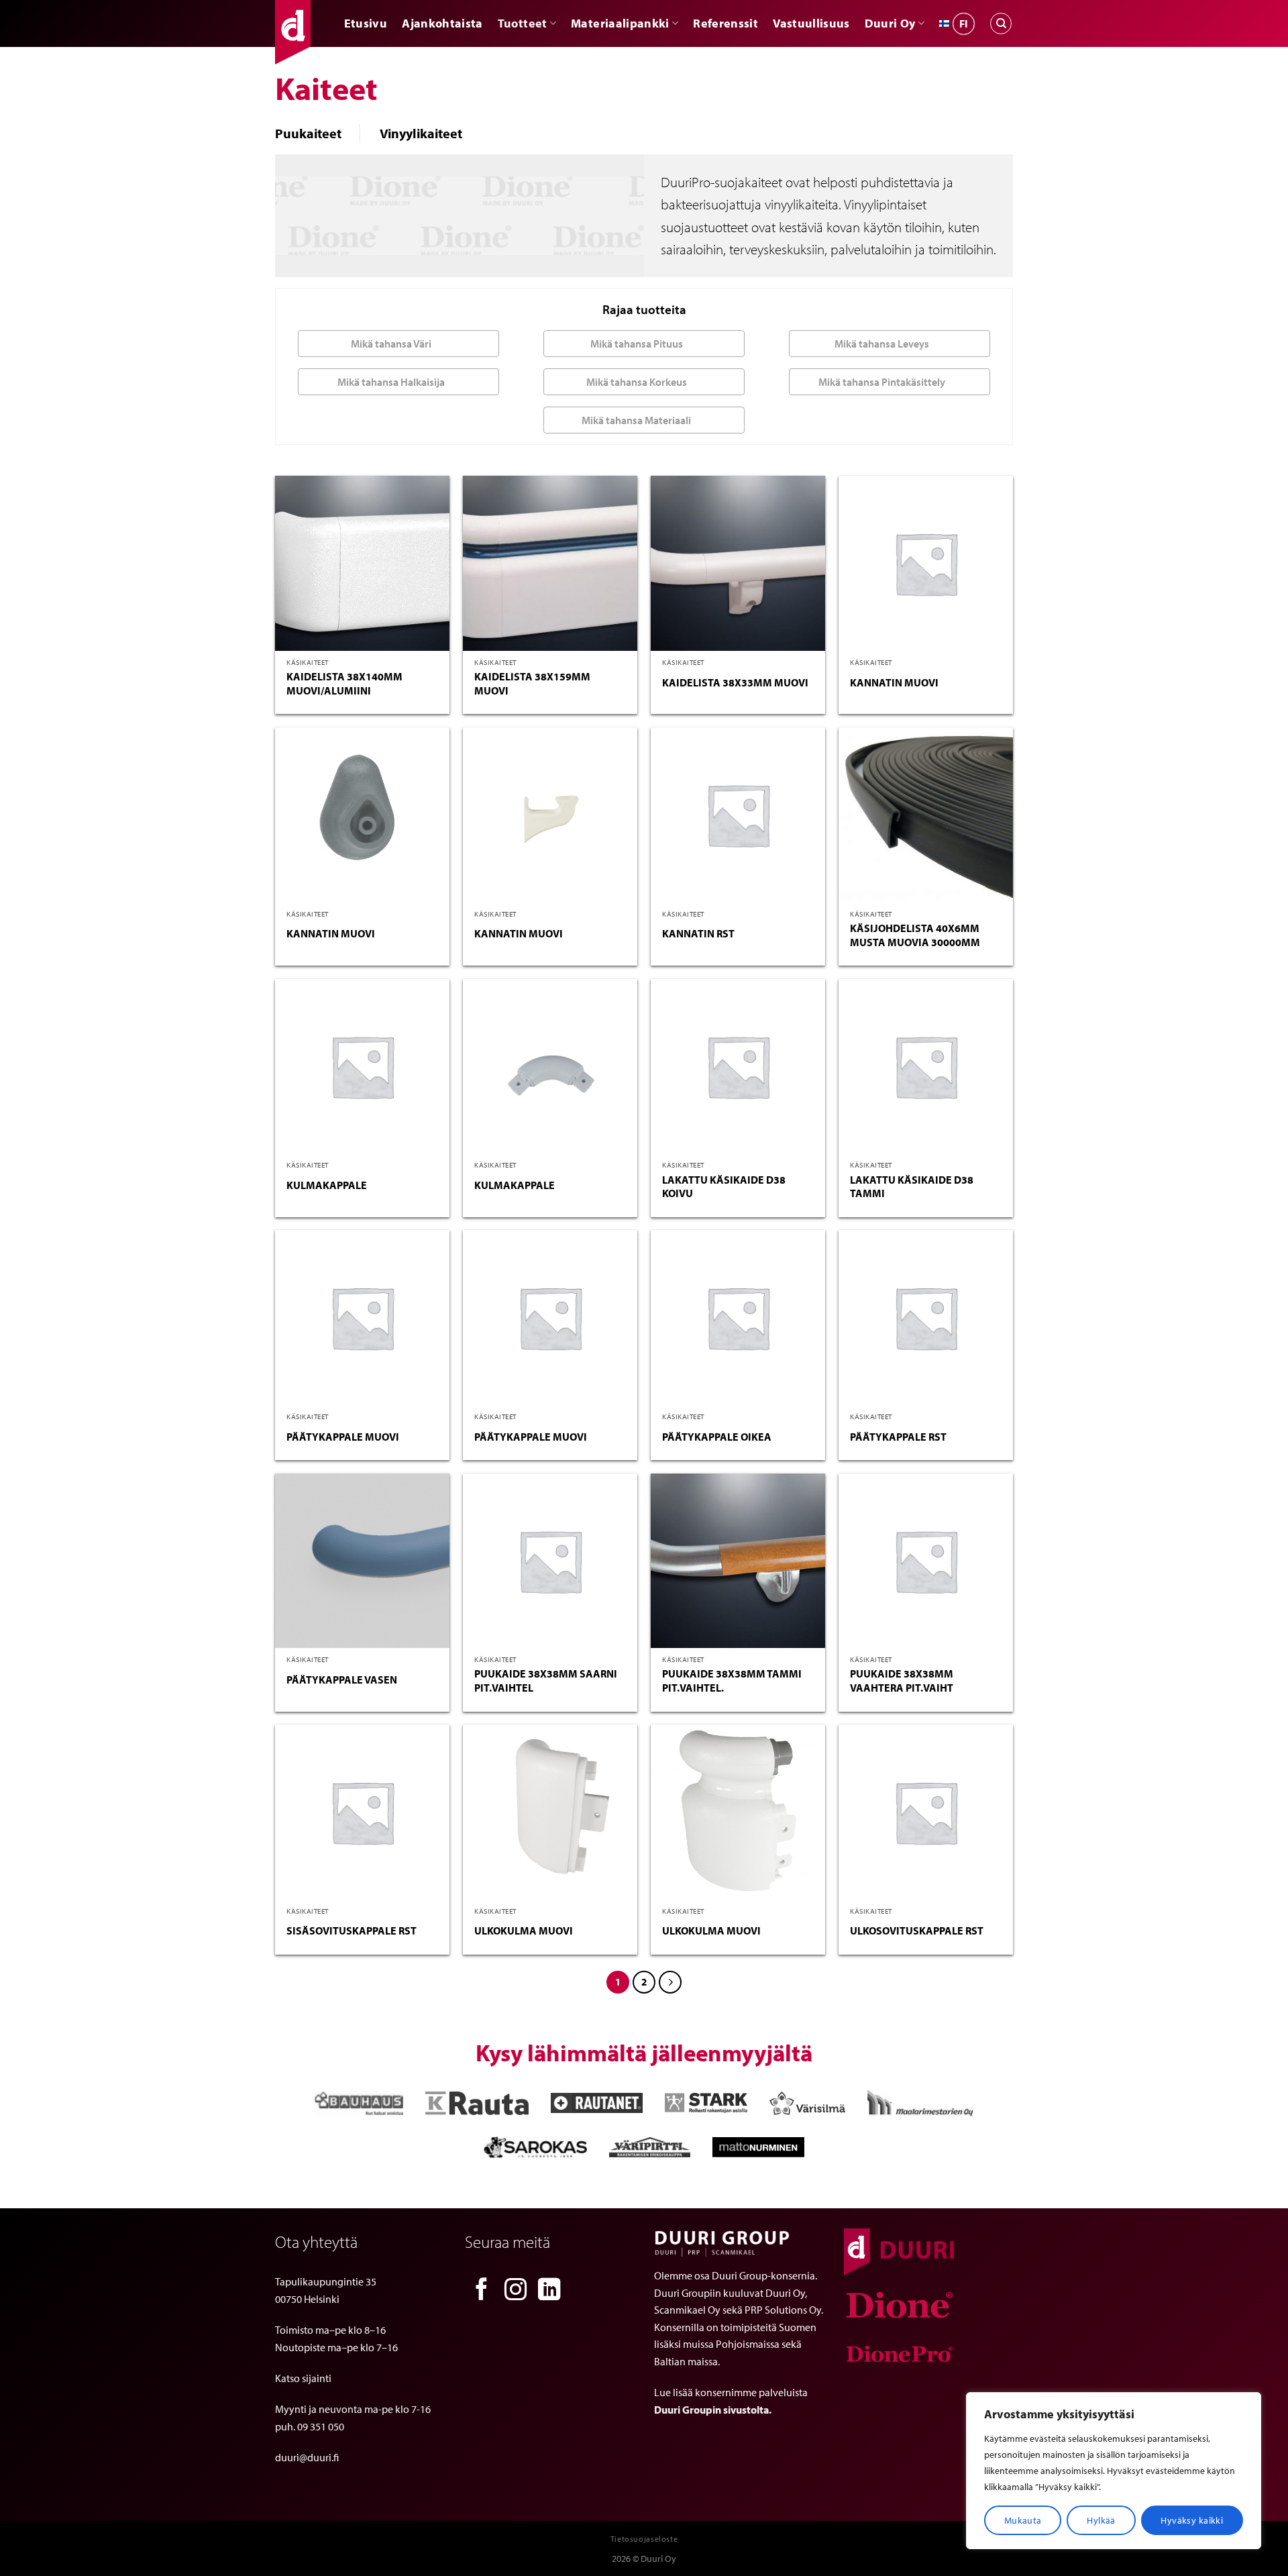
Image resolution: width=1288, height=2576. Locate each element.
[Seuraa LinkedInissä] (549, 2291)
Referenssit (726, 23)
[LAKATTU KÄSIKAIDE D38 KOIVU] (738, 1066)
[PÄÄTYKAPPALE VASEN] (362, 1561)
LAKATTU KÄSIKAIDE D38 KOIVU (724, 1187)
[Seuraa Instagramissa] (516, 2291)
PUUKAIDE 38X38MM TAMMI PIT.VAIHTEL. (732, 1681)
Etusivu (366, 23)
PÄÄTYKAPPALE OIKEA (717, 1437)
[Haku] (1001, 23)
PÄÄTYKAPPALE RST (898, 1437)
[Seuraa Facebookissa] (482, 2291)
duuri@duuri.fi (307, 2457)
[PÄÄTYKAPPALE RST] (926, 1317)
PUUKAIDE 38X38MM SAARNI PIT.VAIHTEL (546, 1681)
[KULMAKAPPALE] (362, 1066)
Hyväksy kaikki (1192, 2520)
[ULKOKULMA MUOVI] (550, 1812)
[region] (1114, 2471)
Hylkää (1101, 2520)
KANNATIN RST (698, 933)
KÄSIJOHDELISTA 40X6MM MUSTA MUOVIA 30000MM (915, 935)
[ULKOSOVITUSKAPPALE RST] (926, 1812)
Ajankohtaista (442, 23)
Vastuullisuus (811, 23)
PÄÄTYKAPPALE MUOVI (343, 1437)
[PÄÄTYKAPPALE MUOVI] (362, 1317)
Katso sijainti (303, 2378)
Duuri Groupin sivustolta (711, 2410)
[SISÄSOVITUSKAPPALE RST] (362, 1812)
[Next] (670, 1982)
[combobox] (398, 344)
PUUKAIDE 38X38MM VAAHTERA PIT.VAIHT (902, 1681)
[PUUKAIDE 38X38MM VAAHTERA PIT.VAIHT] (926, 1561)
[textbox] (395, 344)
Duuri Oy (890, 23)
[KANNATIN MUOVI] (926, 563)
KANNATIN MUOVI (894, 682)
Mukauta (1023, 2520)
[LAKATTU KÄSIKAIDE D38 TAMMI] (926, 1066)
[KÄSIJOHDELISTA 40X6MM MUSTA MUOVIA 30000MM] (926, 815)
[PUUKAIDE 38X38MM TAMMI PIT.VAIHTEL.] (738, 1561)
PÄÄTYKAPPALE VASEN (342, 1680)
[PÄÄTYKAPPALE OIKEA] (738, 1317)
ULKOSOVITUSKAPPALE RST (917, 1930)
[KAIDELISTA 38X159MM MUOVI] (550, 563)
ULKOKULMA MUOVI (524, 1930)
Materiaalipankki (620, 23)
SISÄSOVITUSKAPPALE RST (352, 1930)
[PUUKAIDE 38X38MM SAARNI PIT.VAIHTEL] (550, 1561)
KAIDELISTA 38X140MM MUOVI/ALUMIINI (344, 683)
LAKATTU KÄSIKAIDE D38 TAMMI (912, 1187)
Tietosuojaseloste (644, 2539)
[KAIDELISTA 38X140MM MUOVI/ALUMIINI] (362, 563)
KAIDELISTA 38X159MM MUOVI (532, 683)
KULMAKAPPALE (327, 1185)
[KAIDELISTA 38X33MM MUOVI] (738, 563)
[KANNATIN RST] (738, 815)
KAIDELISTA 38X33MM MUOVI (735, 682)
